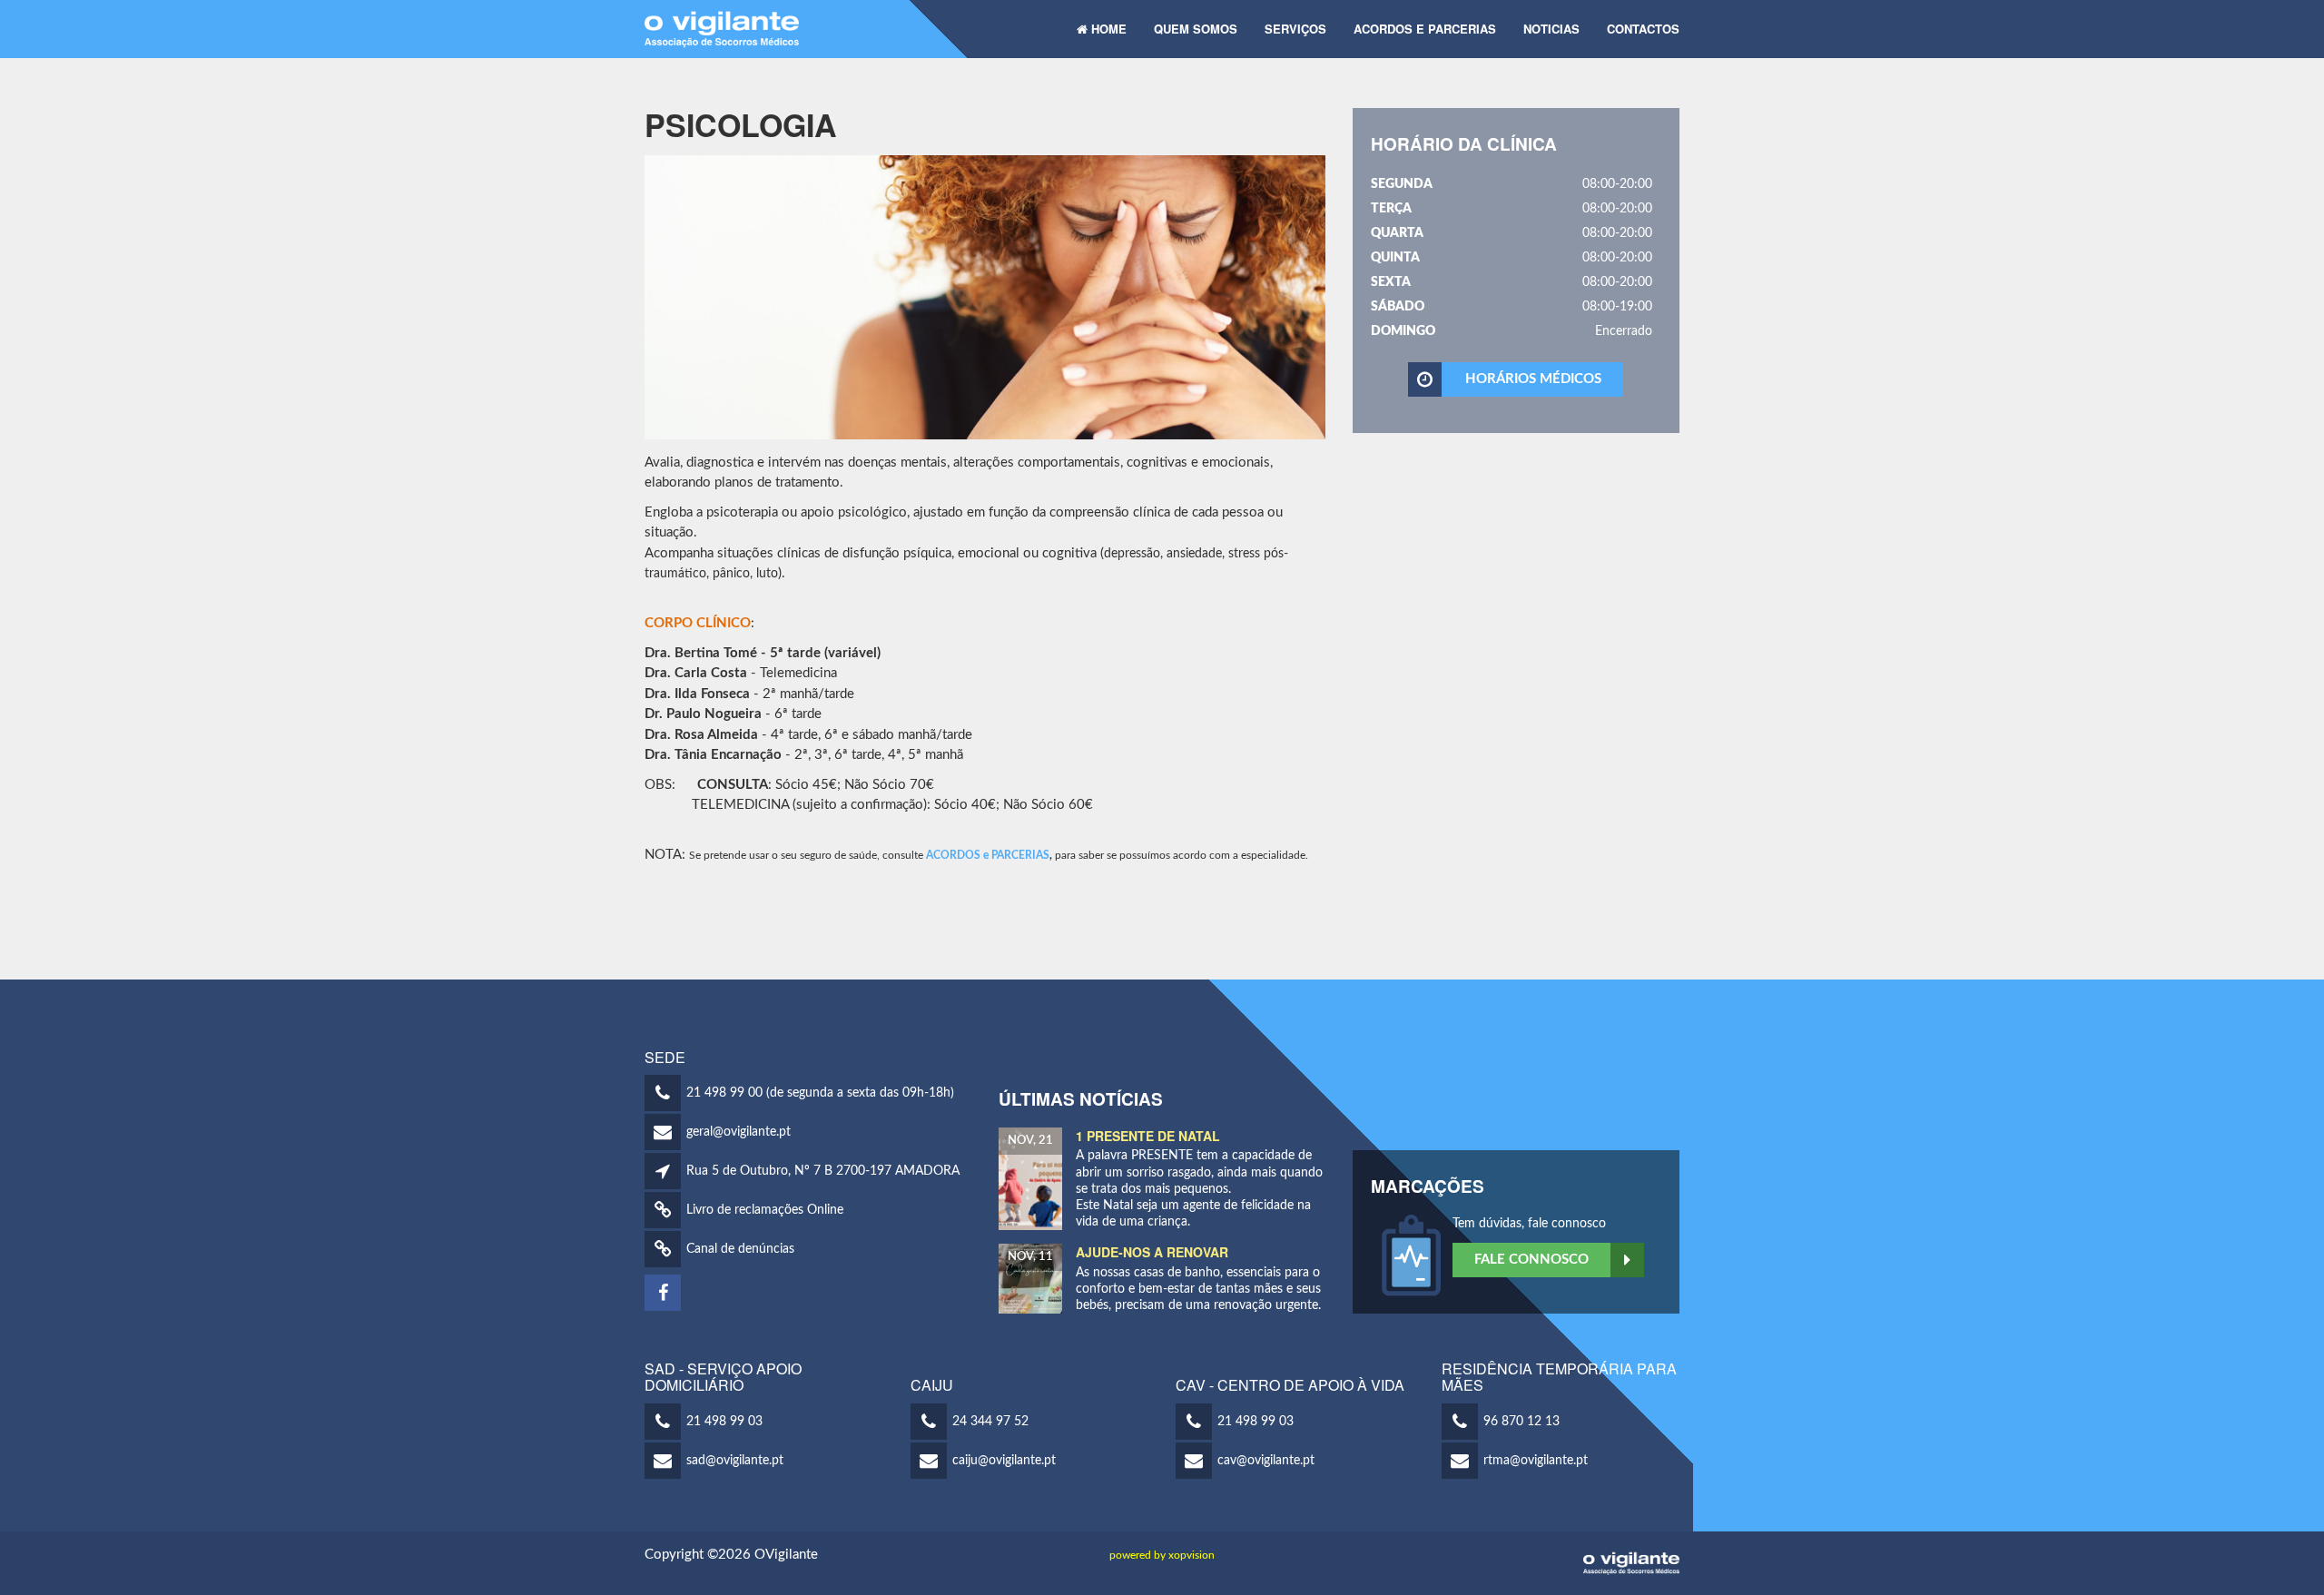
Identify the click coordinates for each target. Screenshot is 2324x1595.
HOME (1107, 29)
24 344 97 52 (990, 1422)
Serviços (1295, 29)
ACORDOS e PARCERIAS (988, 855)
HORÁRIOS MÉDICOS (1533, 379)
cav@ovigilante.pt (1266, 1461)
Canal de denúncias (740, 1249)
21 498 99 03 (724, 1422)
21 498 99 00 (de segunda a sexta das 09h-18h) (820, 1093)
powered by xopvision (1162, 1555)
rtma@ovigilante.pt (1536, 1461)
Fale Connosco (1531, 1260)
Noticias (1551, 29)
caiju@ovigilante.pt (1004, 1461)
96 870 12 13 (1521, 1422)
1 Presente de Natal (1148, 1136)
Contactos (1643, 29)
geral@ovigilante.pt (739, 1132)
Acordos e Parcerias (1425, 29)
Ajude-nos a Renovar (1152, 1252)
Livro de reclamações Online (765, 1210)
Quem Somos (1196, 29)
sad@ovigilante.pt (735, 1461)
